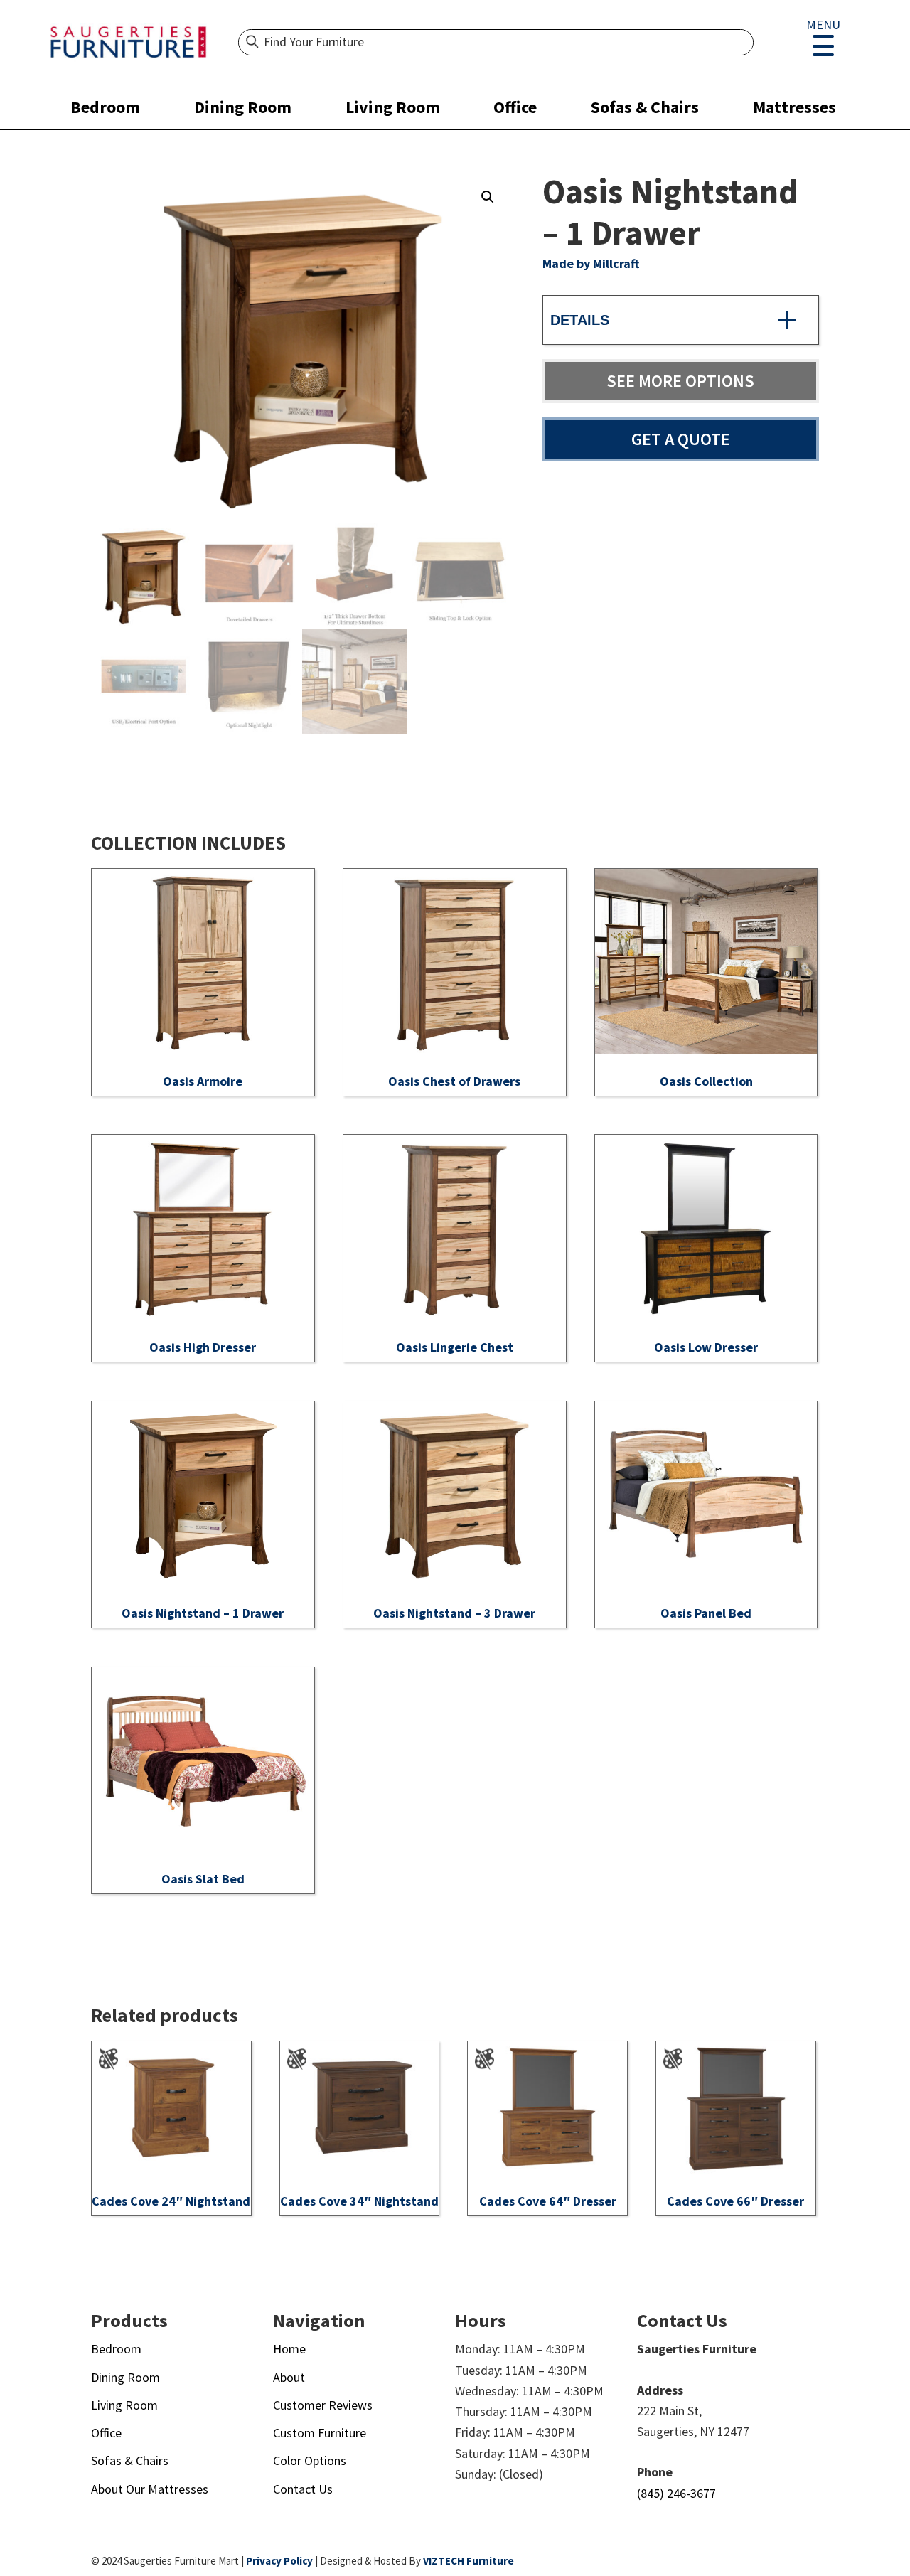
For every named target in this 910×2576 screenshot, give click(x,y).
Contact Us (303, 2489)
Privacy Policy (279, 2561)
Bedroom (105, 107)
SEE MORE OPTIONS (680, 381)
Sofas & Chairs (645, 107)
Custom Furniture (320, 2433)
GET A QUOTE (681, 439)
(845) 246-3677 (676, 2493)
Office (515, 107)
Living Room (393, 107)
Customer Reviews (323, 2405)
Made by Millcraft (591, 263)
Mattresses (794, 107)
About (289, 2377)
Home (289, 2349)
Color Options (310, 2460)
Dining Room (243, 107)
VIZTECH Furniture (469, 2561)
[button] (488, 197)
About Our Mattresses (150, 2489)
